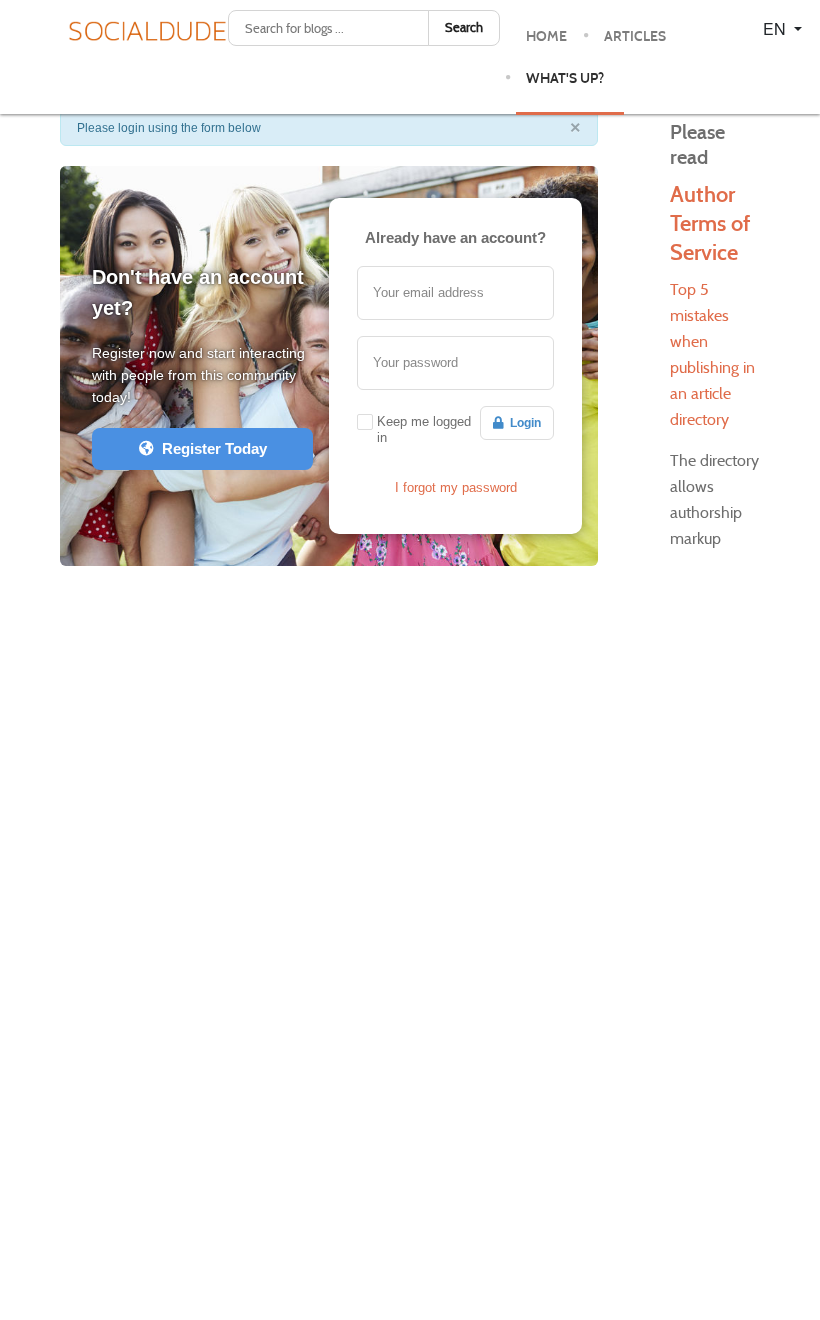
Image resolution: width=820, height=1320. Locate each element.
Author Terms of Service (710, 223)
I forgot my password (456, 487)
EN (776, 28)
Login (522, 423)
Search (464, 27)
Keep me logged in (424, 429)
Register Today (210, 448)
